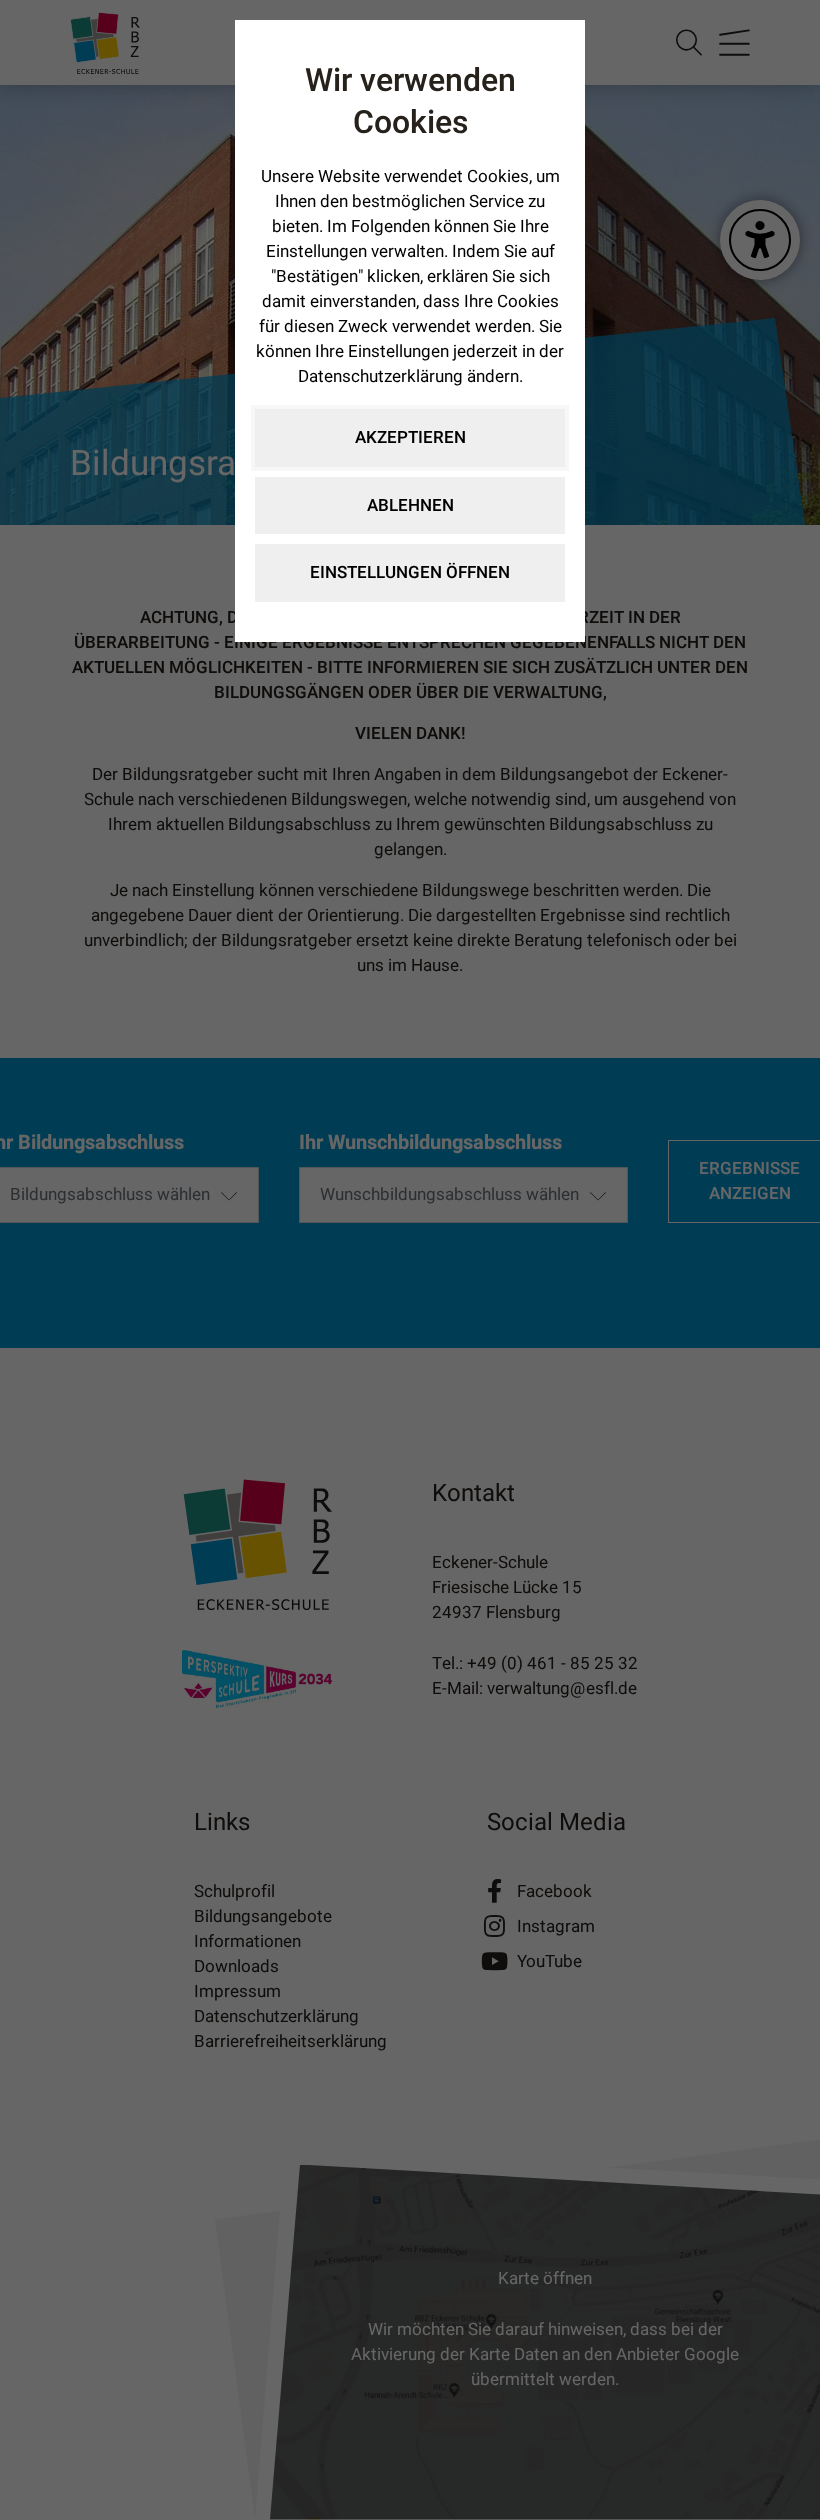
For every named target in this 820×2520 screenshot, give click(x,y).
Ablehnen (410, 505)
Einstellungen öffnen (410, 572)
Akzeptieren (410, 437)
